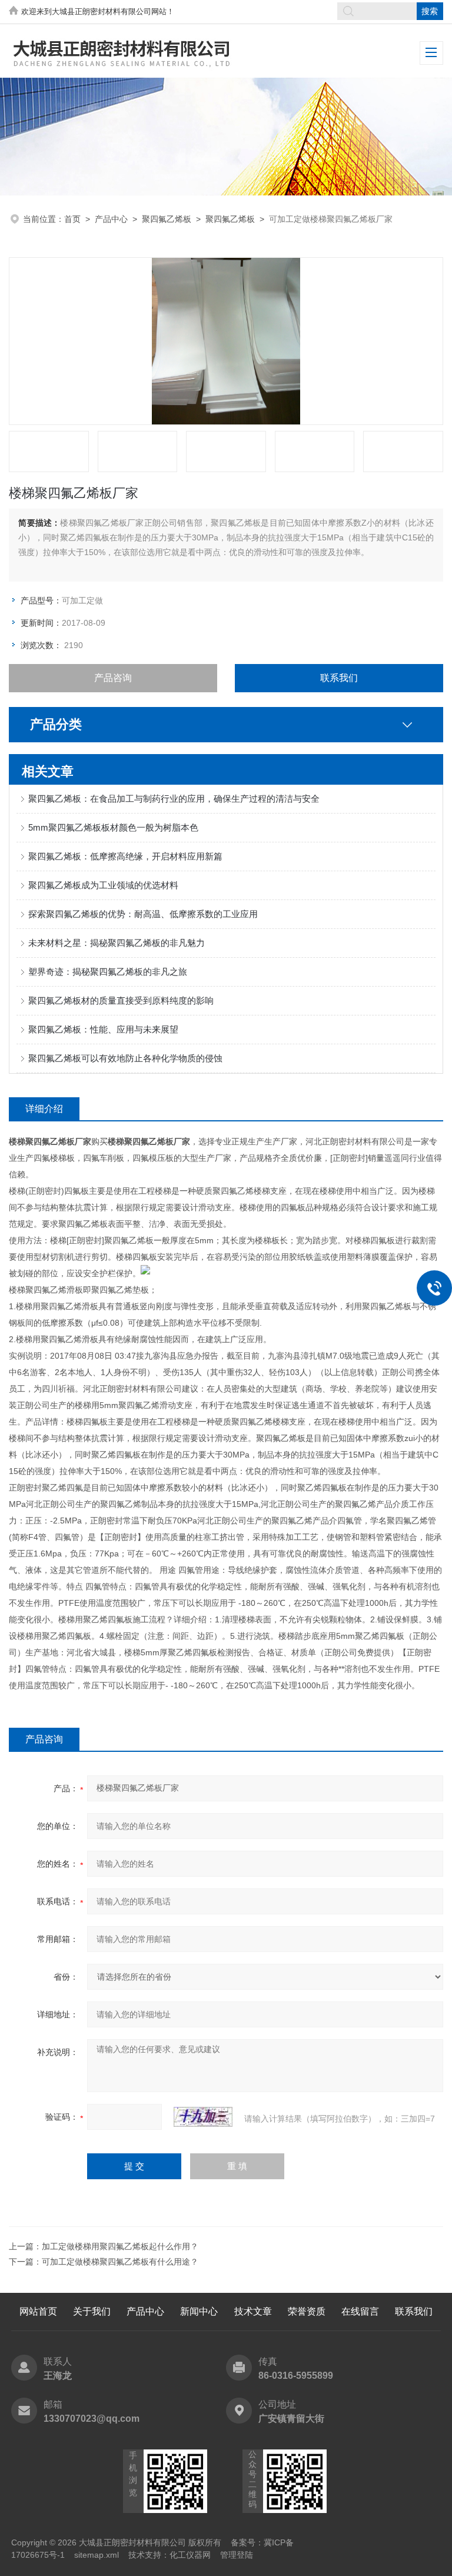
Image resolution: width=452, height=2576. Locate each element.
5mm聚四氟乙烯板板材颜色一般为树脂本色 (113, 827)
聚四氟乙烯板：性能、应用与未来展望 (103, 1029)
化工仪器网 (190, 2555)
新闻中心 (199, 2311)
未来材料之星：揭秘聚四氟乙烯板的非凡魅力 (117, 943)
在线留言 (360, 2311)
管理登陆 (237, 2555)
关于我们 (92, 2311)
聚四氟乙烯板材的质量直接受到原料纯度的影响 (121, 1000)
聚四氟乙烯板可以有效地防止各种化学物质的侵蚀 (125, 1058)
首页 (72, 219)
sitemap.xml (97, 2555)
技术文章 (253, 2311)
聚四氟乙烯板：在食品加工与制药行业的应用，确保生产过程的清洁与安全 (174, 799)
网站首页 (38, 2311)
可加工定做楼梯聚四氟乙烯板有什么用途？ (120, 2262)
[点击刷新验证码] (203, 2117)
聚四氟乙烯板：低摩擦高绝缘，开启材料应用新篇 (125, 856)
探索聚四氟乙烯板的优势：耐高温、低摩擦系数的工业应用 (143, 914)
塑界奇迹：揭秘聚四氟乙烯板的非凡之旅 (108, 972)
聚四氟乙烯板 (167, 219)
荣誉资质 (307, 2311)
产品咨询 (113, 678)
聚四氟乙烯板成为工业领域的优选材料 (103, 885)
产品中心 (111, 219)
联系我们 (339, 678)
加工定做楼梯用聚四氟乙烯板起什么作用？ (120, 2246)
